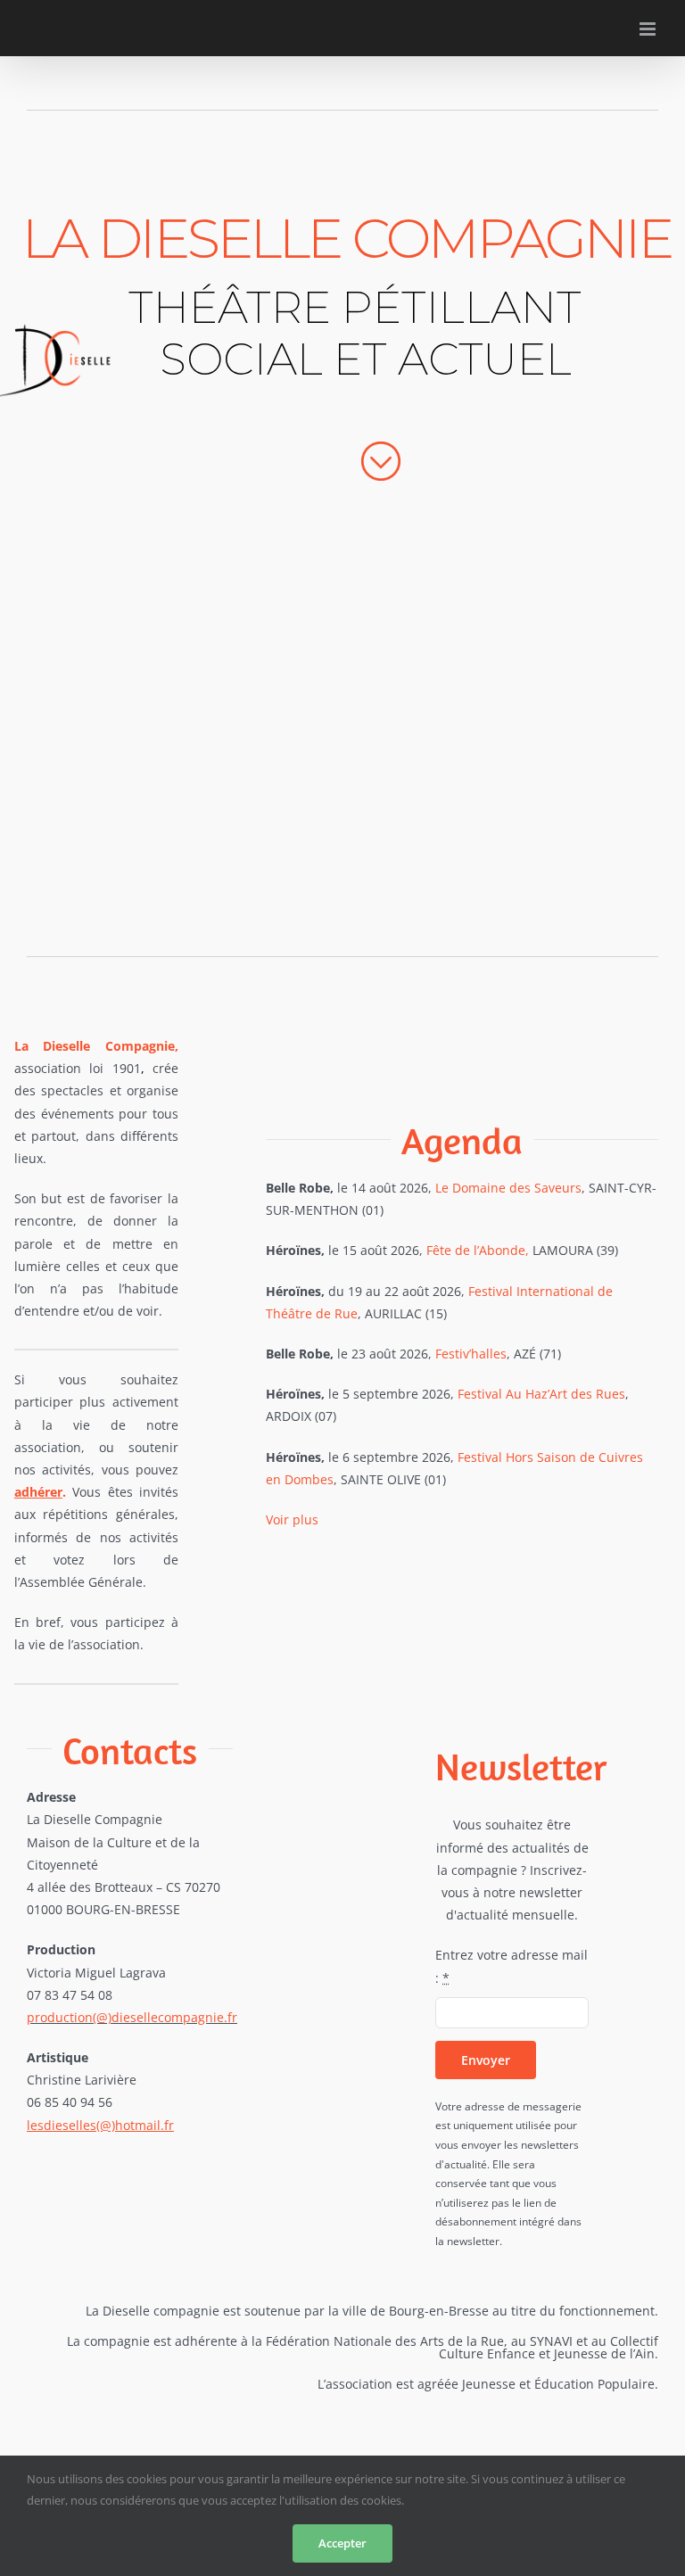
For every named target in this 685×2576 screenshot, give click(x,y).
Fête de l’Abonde (476, 1250)
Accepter (342, 2543)
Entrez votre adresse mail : (512, 1966)
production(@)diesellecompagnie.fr (132, 2017)
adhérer (38, 1492)
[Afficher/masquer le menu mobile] (649, 29)
